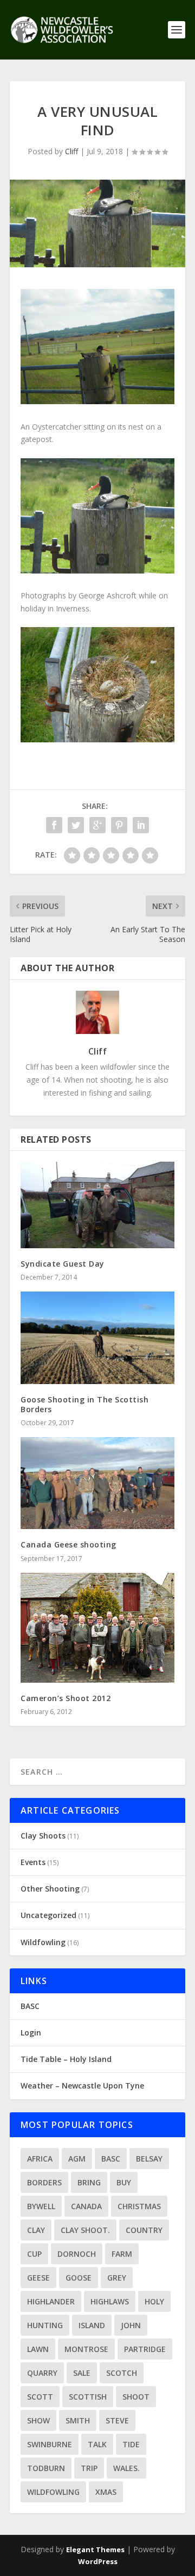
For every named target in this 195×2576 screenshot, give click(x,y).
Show (38, 2420)
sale (82, 2373)
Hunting (45, 2325)
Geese (38, 2278)
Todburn (46, 2468)
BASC (30, 2006)
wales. (126, 2468)
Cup (34, 2254)
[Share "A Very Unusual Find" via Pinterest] (119, 825)
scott (40, 2397)
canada (86, 2206)
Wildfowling (43, 1942)
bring (89, 2182)
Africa (40, 2159)
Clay (36, 2230)
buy (124, 2182)
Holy (154, 2301)
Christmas (139, 2206)
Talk (97, 2444)
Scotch (122, 2373)
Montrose (86, 2349)
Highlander (51, 2301)
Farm (122, 2254)
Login (31, 2033)
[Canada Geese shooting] (97, 1483)
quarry (42, 2373)
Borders (44, 2182)
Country (144, 2230)
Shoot (136, 2397)
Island (92, 2325)
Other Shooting (50, 1889)
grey (117, 2278)
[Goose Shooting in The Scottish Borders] (97, 1338)
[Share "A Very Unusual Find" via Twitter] (76, 825)
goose (79, 2278)
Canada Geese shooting (69, 1544)
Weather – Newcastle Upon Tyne (82, 2086)
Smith (78, 2420)
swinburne (50, 2444)
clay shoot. (85, 2230)
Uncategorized (48, 1915)
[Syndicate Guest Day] (97, 1205)
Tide (131, 2444)
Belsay (149, 2159)
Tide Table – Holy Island (66, 2059)
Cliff (71, 151)
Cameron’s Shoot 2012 (66, 1698)
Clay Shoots (43, 1836)
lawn (38, 2349)
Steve (117, 2420)
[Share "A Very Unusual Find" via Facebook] (54, 825)
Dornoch (77, 2254)
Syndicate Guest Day (63, 1264)
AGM (77, 2159)
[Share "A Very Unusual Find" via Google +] (97, 825)
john (131, 2325)
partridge (145, 2349)
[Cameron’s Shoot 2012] (97, 1628)
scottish (88, 2397)
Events (33, 1862)
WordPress (98, 2561)
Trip (89, 2468)
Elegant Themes (95, 2549)
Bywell (41, 2206)
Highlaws (110, 2301)
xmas (106, 2492)
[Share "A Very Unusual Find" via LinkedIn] (141, 825)
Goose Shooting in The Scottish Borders (84, 1404)
